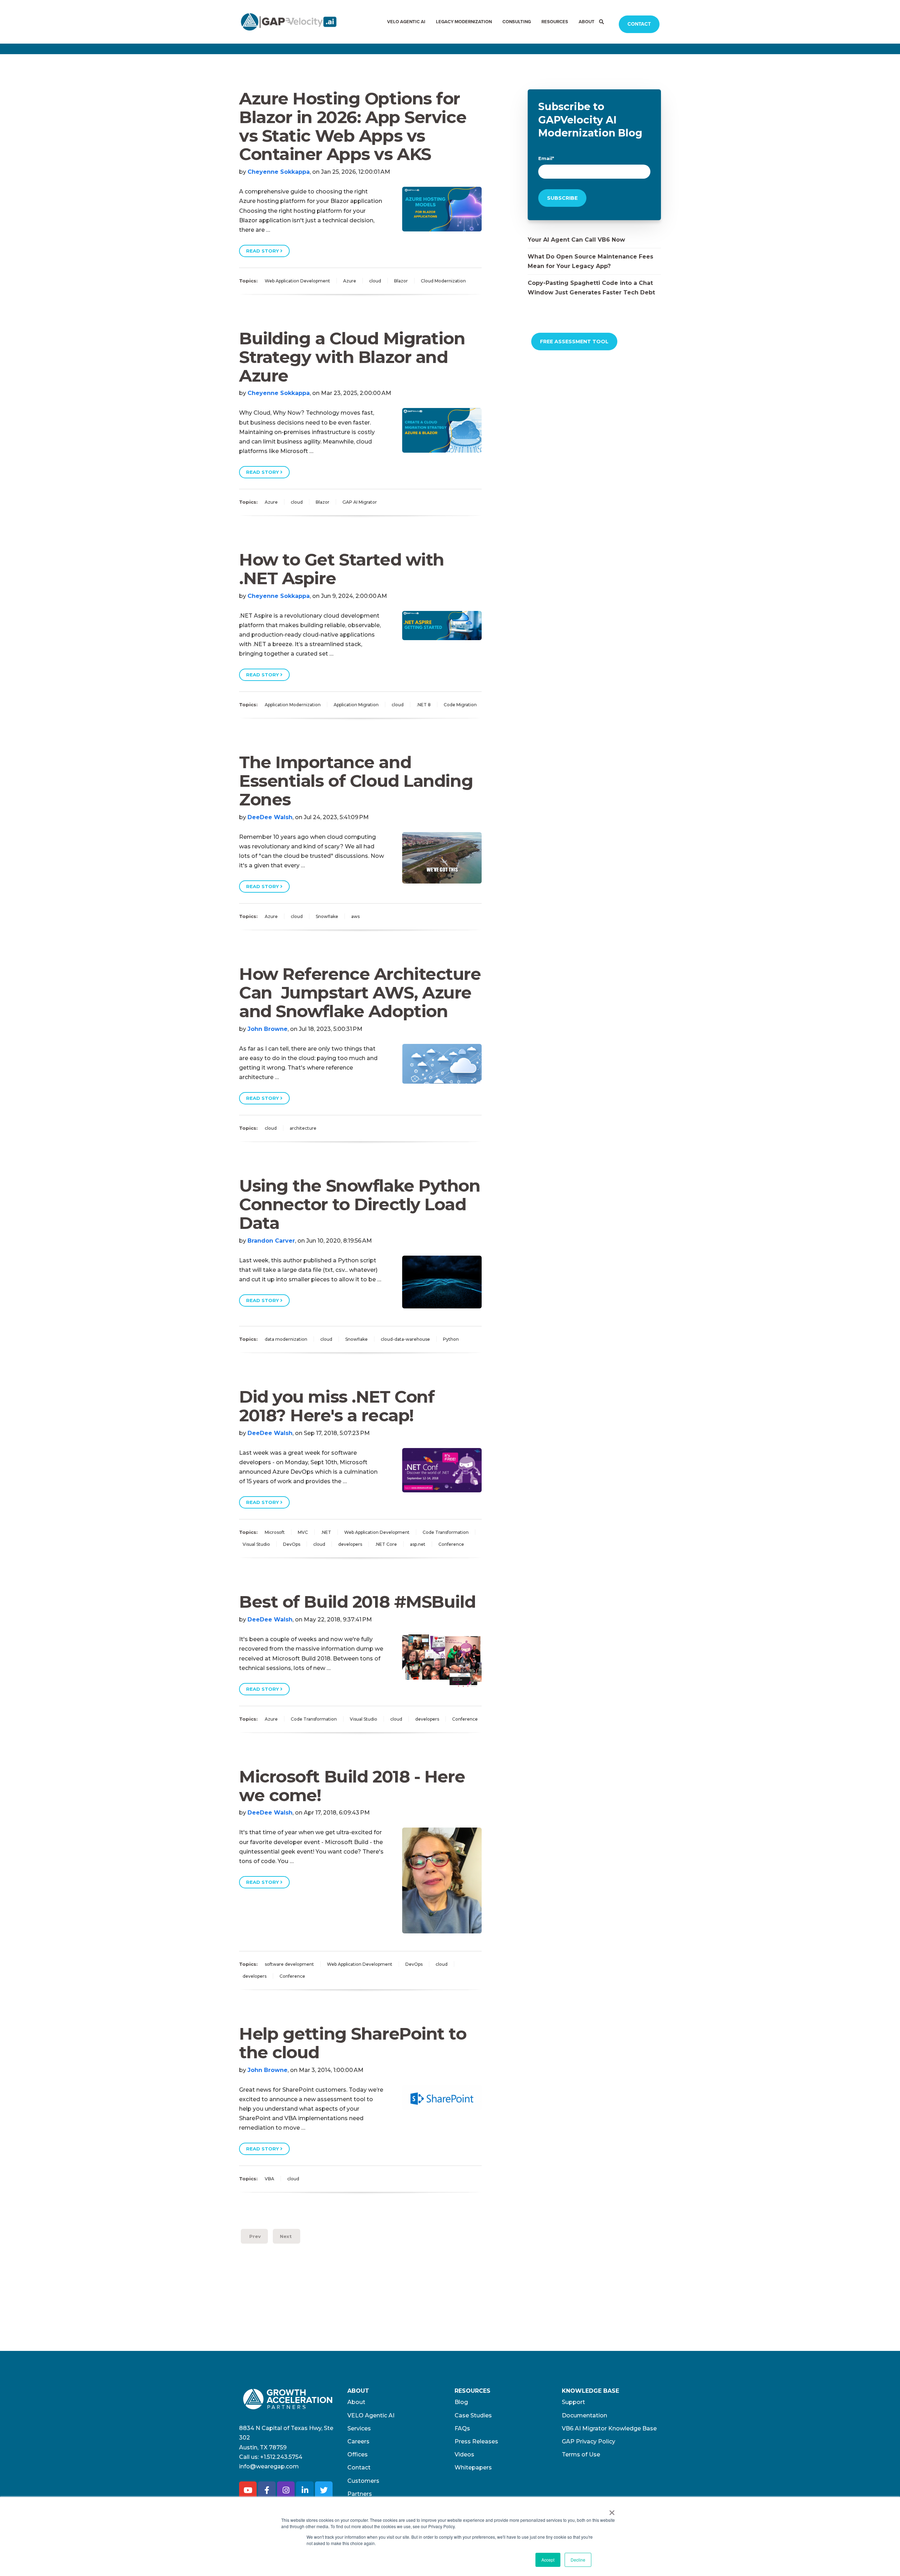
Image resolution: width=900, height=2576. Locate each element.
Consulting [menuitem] (517, 22)
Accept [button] (548, 2560)
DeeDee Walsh (270, 817)
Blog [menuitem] (461, 2402)
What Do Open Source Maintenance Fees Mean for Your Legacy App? (590, 261)
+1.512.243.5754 (281, 2457)
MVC (303, 1532)
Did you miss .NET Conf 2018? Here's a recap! (337, 1406)
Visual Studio (256, 1544)
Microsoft (275, 1532)
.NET (326, 1532)
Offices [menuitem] (358, 2454)
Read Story (263, 251)
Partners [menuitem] (360, 2494)
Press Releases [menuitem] (476, 2441)
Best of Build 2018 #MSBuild (357, 1602)
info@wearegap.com (269, 2466)
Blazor (401, 281)
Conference (451, 1544)
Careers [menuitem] (358, 2441)
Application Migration (356, 705)
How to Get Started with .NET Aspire (342, 569)
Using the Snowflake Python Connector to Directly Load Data (360, 1204)
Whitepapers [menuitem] (473, 2467)
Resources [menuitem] (555, 22)
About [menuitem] (587, 22)
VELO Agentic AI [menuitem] (406, 22)
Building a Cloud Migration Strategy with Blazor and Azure (352, 357)
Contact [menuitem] (359, 2467)
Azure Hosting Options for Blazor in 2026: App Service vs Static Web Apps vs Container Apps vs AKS (353, 126)
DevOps (292, 1544)
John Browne (268, 1029)
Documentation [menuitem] (584, 2415)
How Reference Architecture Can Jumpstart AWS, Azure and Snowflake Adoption (360, 993)
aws (355, 916)
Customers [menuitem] (363, 2481)
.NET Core (386, 1544)
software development (289, 1964)
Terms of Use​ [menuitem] (581, 2454)
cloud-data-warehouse (405, 1339)
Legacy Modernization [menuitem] (464, 22)
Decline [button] (578, 2560)
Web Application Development (297, 281)
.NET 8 (424, 705)
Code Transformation (446, 1532)
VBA (269, 2179)
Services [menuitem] (359, 2428)
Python (451, 1339)
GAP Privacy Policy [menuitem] (589, 2441)
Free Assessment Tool (574, 342)
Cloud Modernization (443, 281)
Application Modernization (293, 705)
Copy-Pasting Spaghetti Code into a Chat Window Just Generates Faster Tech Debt (591, 288)
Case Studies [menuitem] (473, 2415)
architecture (303, 1128)
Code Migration (460, 705)
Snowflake (327, 916)
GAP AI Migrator (360, 502)
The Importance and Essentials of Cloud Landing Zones (356, 781)
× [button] (612, 2510)
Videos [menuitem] (464, 2454)
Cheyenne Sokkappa (279, 172)
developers (350, 1544)
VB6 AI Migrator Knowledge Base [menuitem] (609, 2428)
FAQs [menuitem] (462, 2428)
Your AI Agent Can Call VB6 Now (576, 240)
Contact (639, 24)
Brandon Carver (271, 1241)
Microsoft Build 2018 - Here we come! (352, 1786)
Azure (350, 281)
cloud (375, 281)
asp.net (418, 1544)
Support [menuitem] (573, 2402)
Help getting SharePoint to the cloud (353, 2043)
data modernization (286, 1339)
